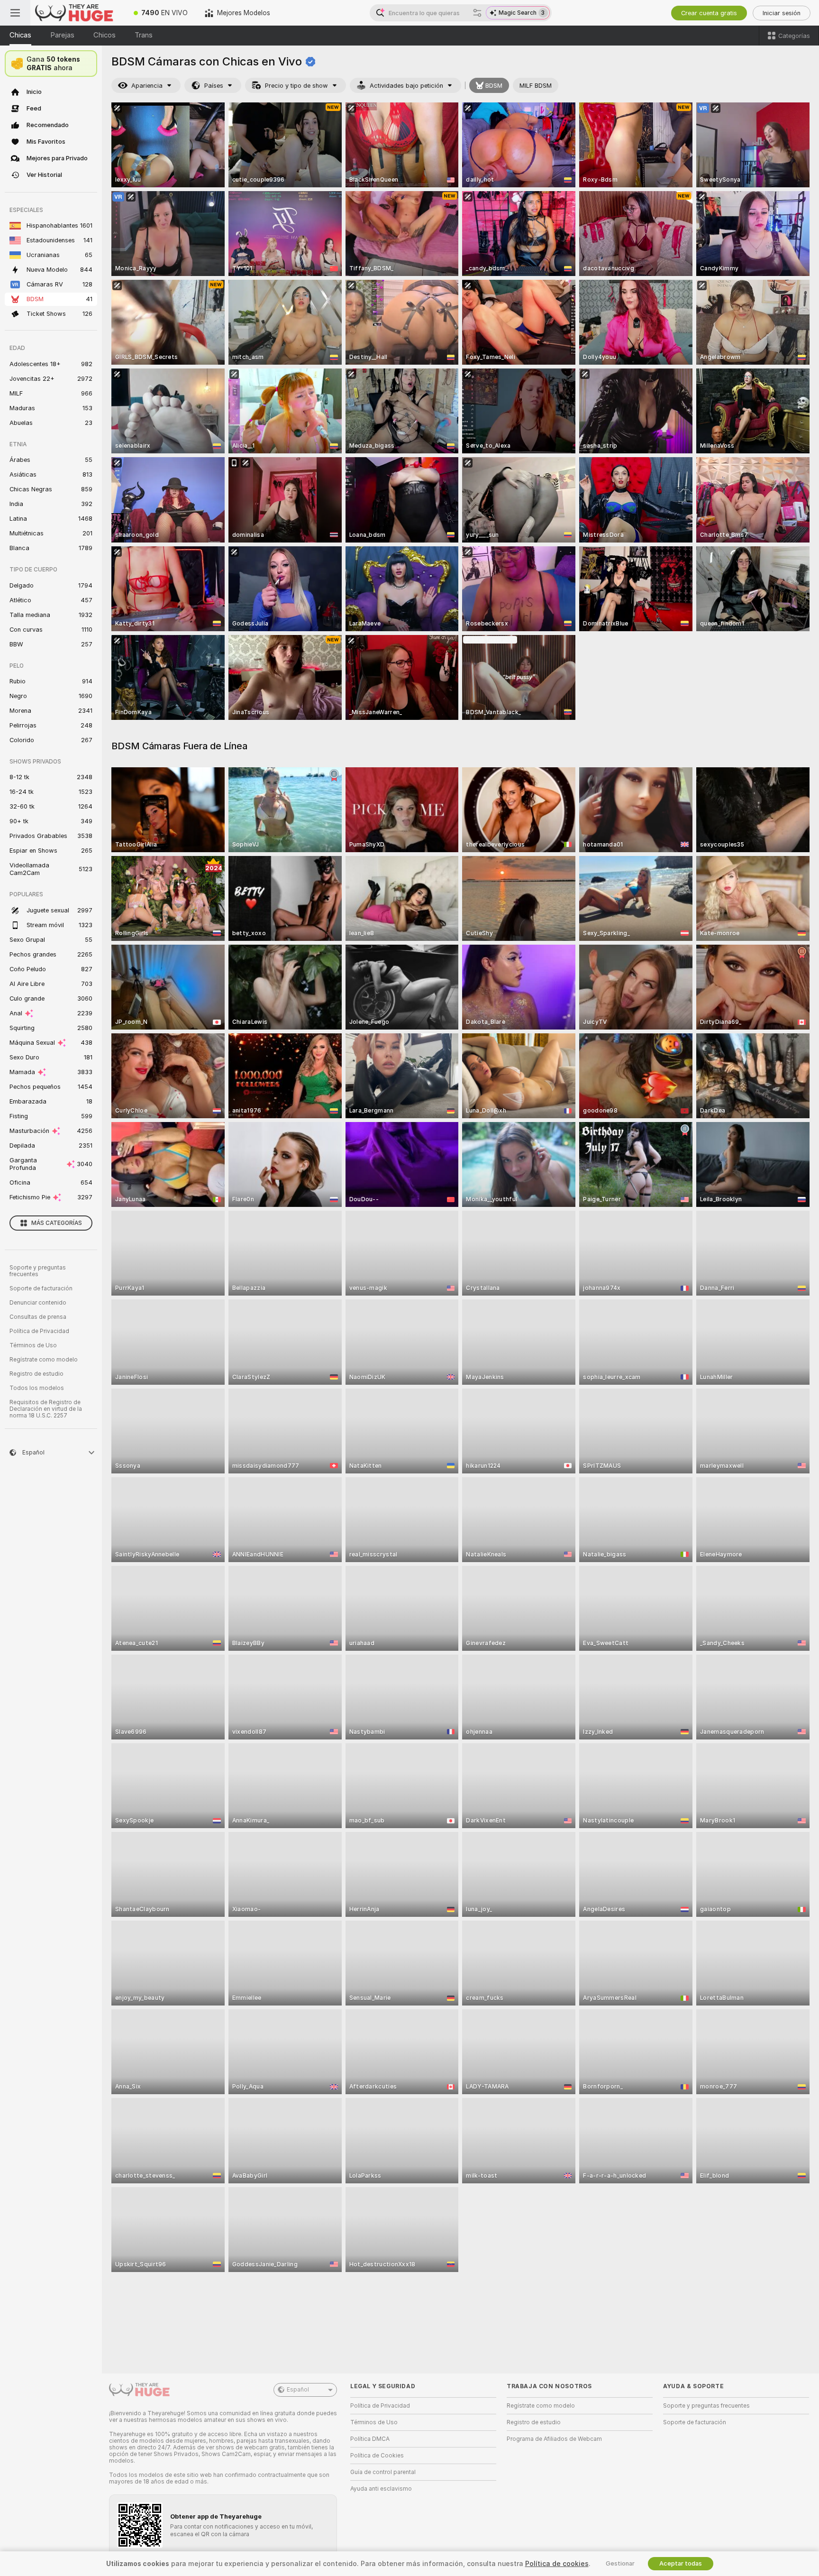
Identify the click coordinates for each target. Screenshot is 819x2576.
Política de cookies (557, 2564)
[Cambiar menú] (15, 13)
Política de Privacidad (39, 1331)
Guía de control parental (383, 2472)
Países (214, 86)
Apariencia (147, 86)
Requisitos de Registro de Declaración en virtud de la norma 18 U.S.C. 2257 (46, 1409)
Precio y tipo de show (296, 86)
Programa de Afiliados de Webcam (554, 2439)
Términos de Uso (33, 1345)
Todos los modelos (37, 1388)
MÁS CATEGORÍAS (57, 1223)
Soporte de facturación (41, 1288)
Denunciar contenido (38, 1303)
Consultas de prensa (38, 1317)
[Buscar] (477, 13)
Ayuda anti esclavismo (381, 2489)
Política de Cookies (377, 2456)
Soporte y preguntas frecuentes (38, 1271)
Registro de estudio (36, 1374)
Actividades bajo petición (406, 86)
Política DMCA (370, 2439)
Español (298, 2390)
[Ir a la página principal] (78, 13)
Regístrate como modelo (44, 1360)
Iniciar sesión (782, 13)
